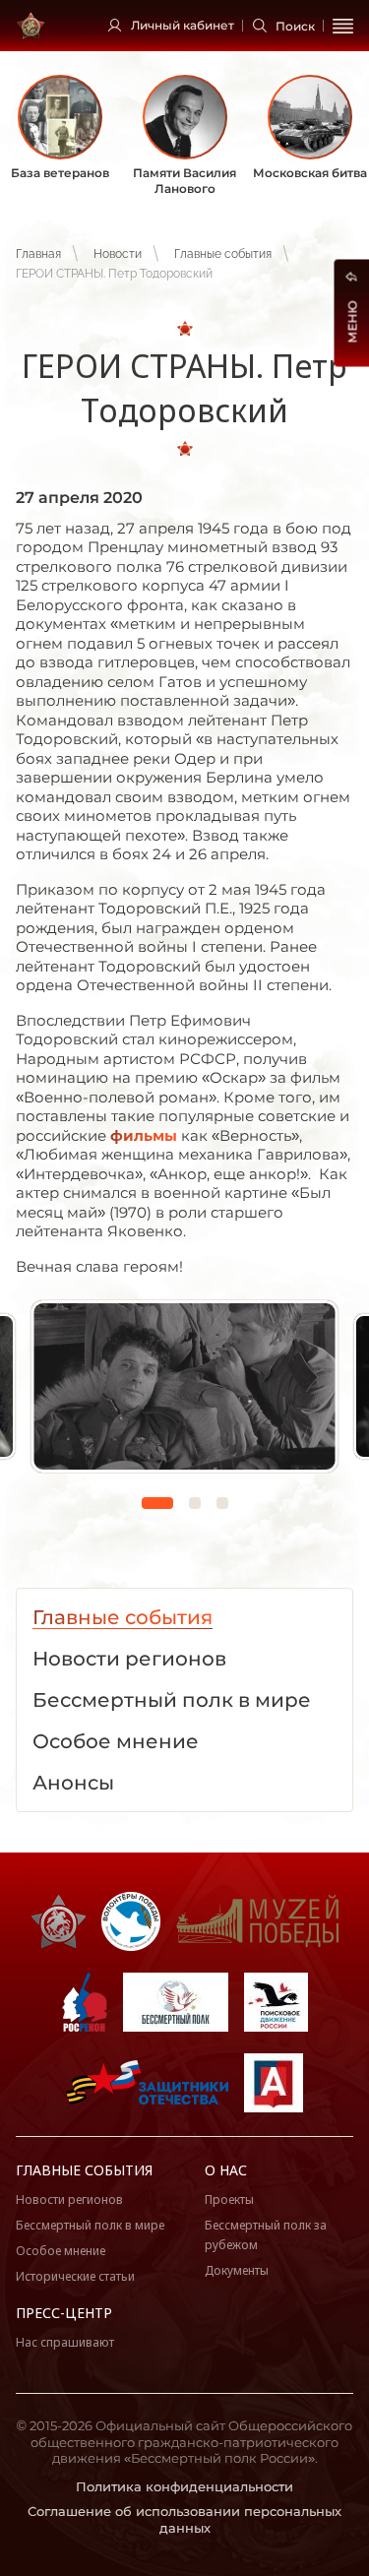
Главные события (223, 254)
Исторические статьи (75, 2276)
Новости (118, 254)
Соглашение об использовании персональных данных (184, 2519)
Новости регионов (69, 2199)
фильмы (144, 1135)
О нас (226, 2170)
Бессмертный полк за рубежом (266, 2235)
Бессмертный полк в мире (90, 2225)
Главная (38, 254)
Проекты (229, 2199)
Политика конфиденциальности (184, 2486)
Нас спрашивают (65, 2342)
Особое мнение (61, 2251)
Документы (237, 2270)
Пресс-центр (64, 2313)
